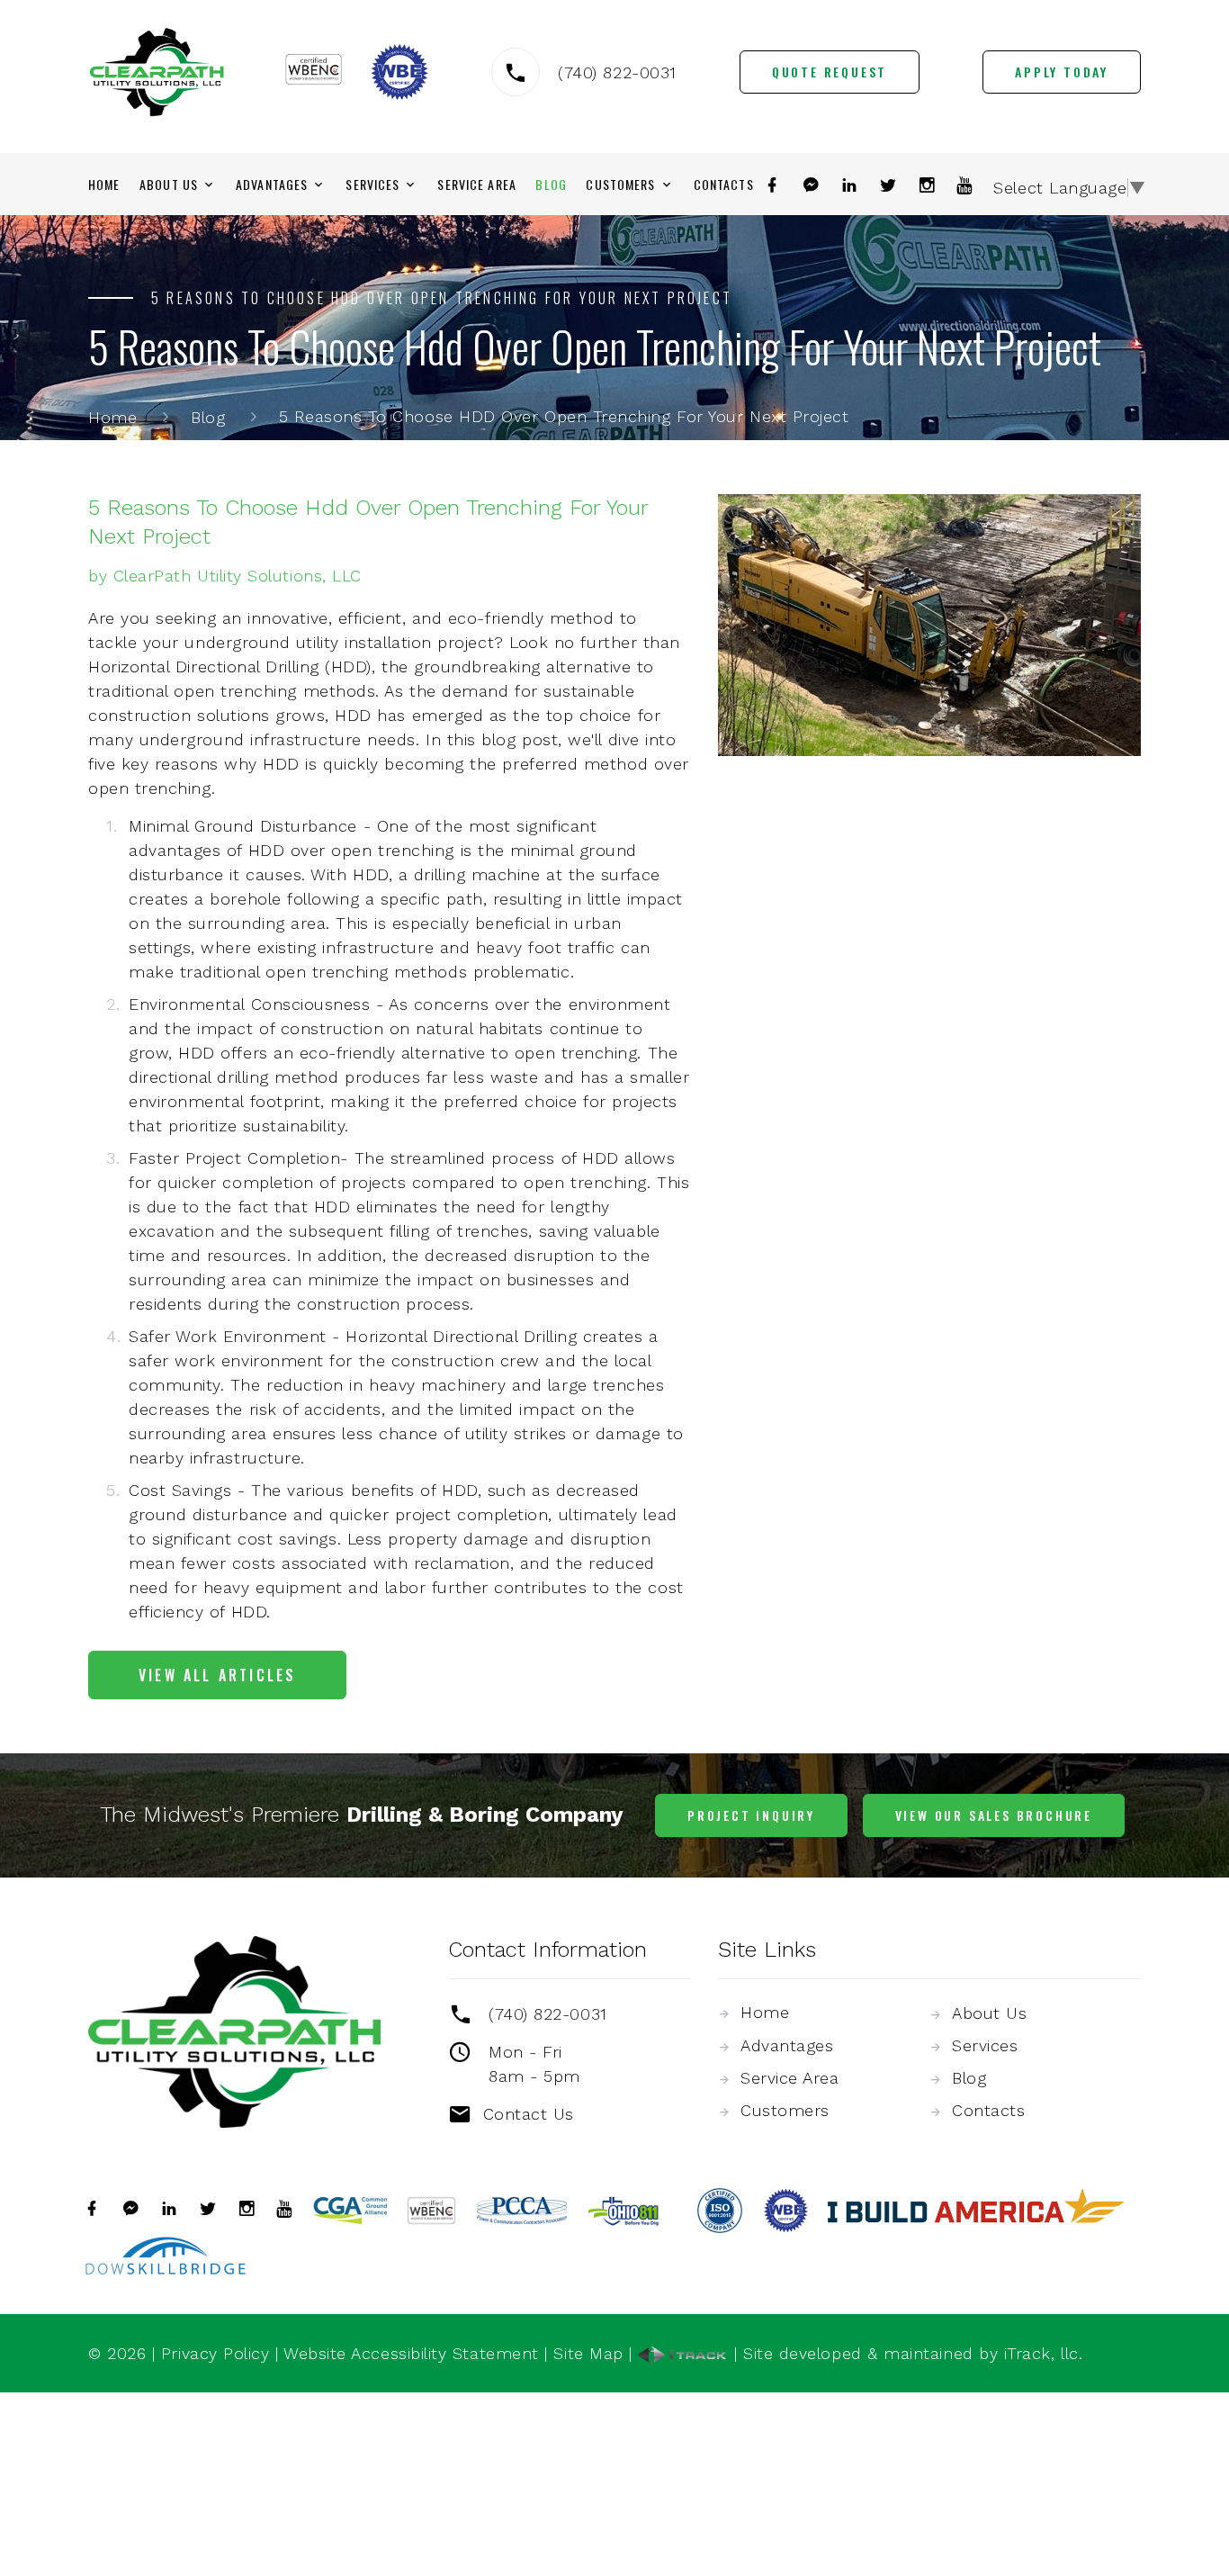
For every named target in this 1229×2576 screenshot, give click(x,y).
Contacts (724, 185)
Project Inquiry (751, 1815)
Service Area (476, 185)
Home (104, 185)
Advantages (272, 185)
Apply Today (1062, 72)
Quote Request (830, 72)
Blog (551, 185)
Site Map (588, 2353)
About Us (169, 185)
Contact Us (529, 2114)
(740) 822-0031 (617, 72)
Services (372, 185)
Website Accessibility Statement (411, 2353)
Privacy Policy (215, 2353)
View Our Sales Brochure (994, 1815)
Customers (620, 185)
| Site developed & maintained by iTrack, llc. (905, 2353)
